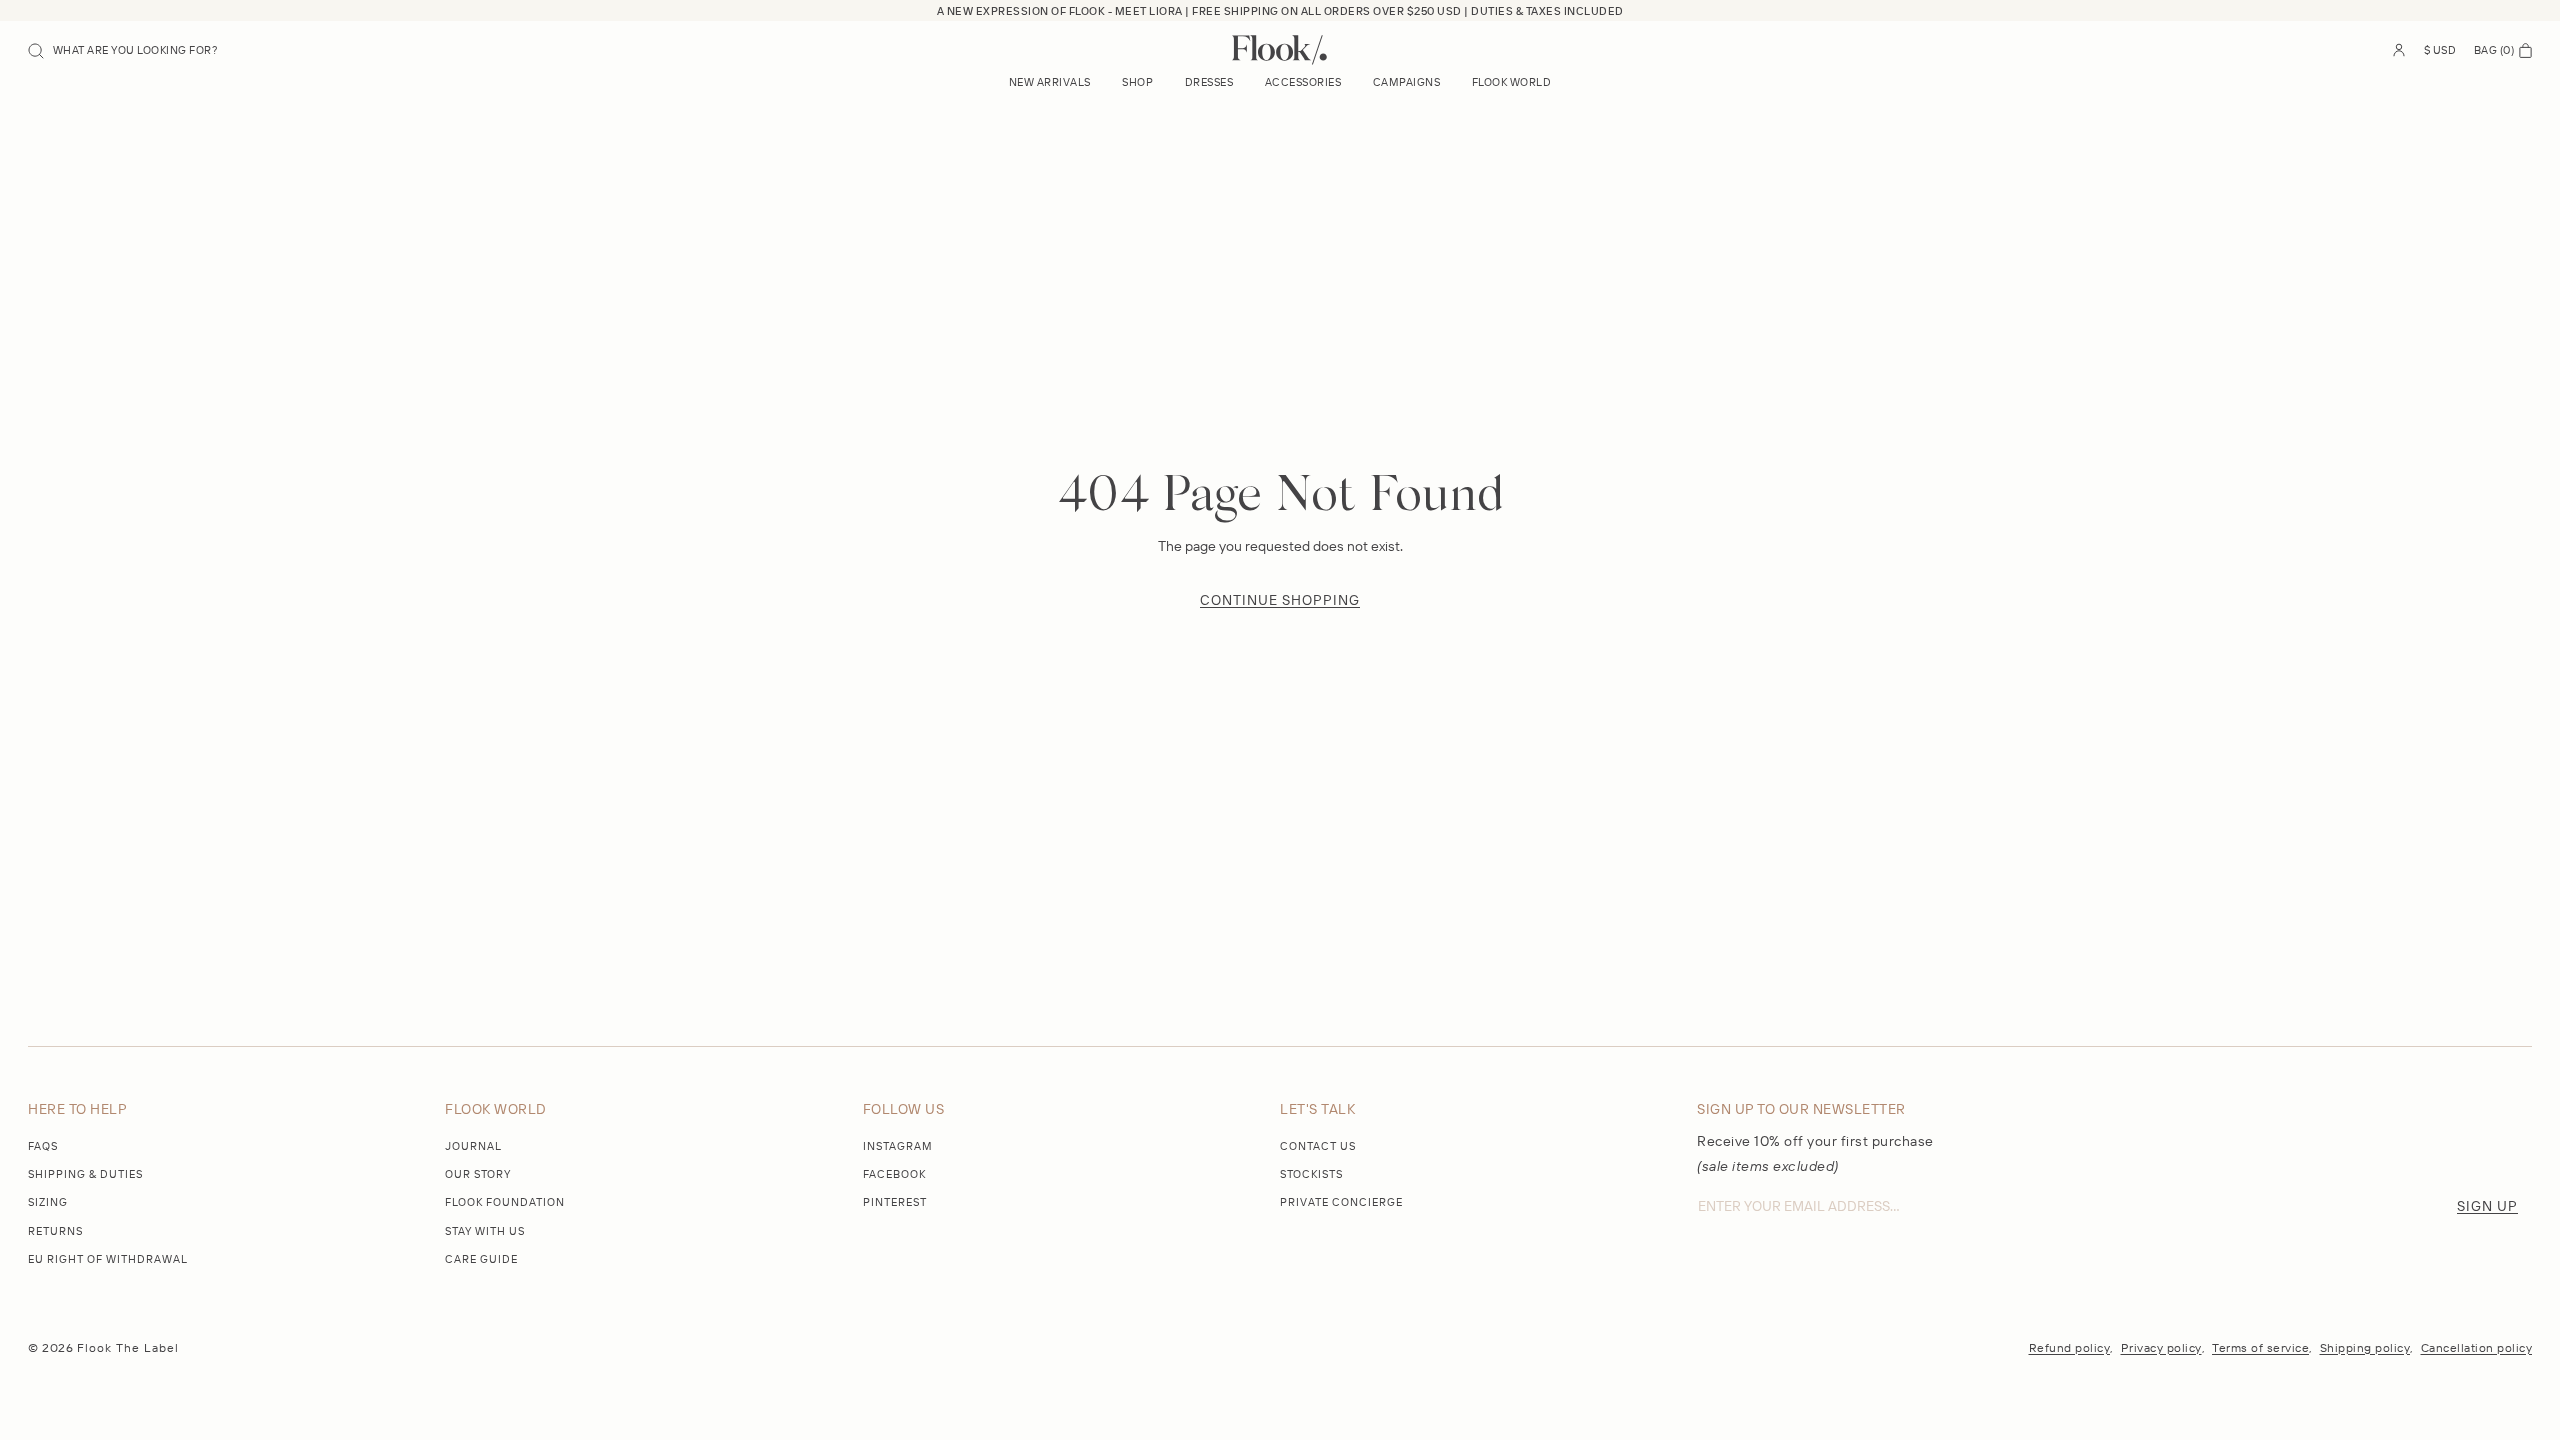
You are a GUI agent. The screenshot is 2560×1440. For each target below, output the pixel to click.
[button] (123, 50)
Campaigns (1407, 82)
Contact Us (1318, 1146)
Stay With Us (485, 1231)
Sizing (48, 1202)
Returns (55, 1231)
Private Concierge (1341, 1202)
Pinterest (895, 1202)
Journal (473, 1146)
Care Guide (481, 1259)
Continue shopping (1280, 600)
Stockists (1311, 1174)
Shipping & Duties (85, 1174)
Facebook (894, 1174)
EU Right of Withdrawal (108, 1259)
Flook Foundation (505, 1202)
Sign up (2487, 1206)
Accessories (1303, 82)
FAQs (43, 1146)
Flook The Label (128, 1347)
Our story (478, 1174)
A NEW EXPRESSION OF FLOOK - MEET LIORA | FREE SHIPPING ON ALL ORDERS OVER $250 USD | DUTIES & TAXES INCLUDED (1280, 11)
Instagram (898, 1146)
